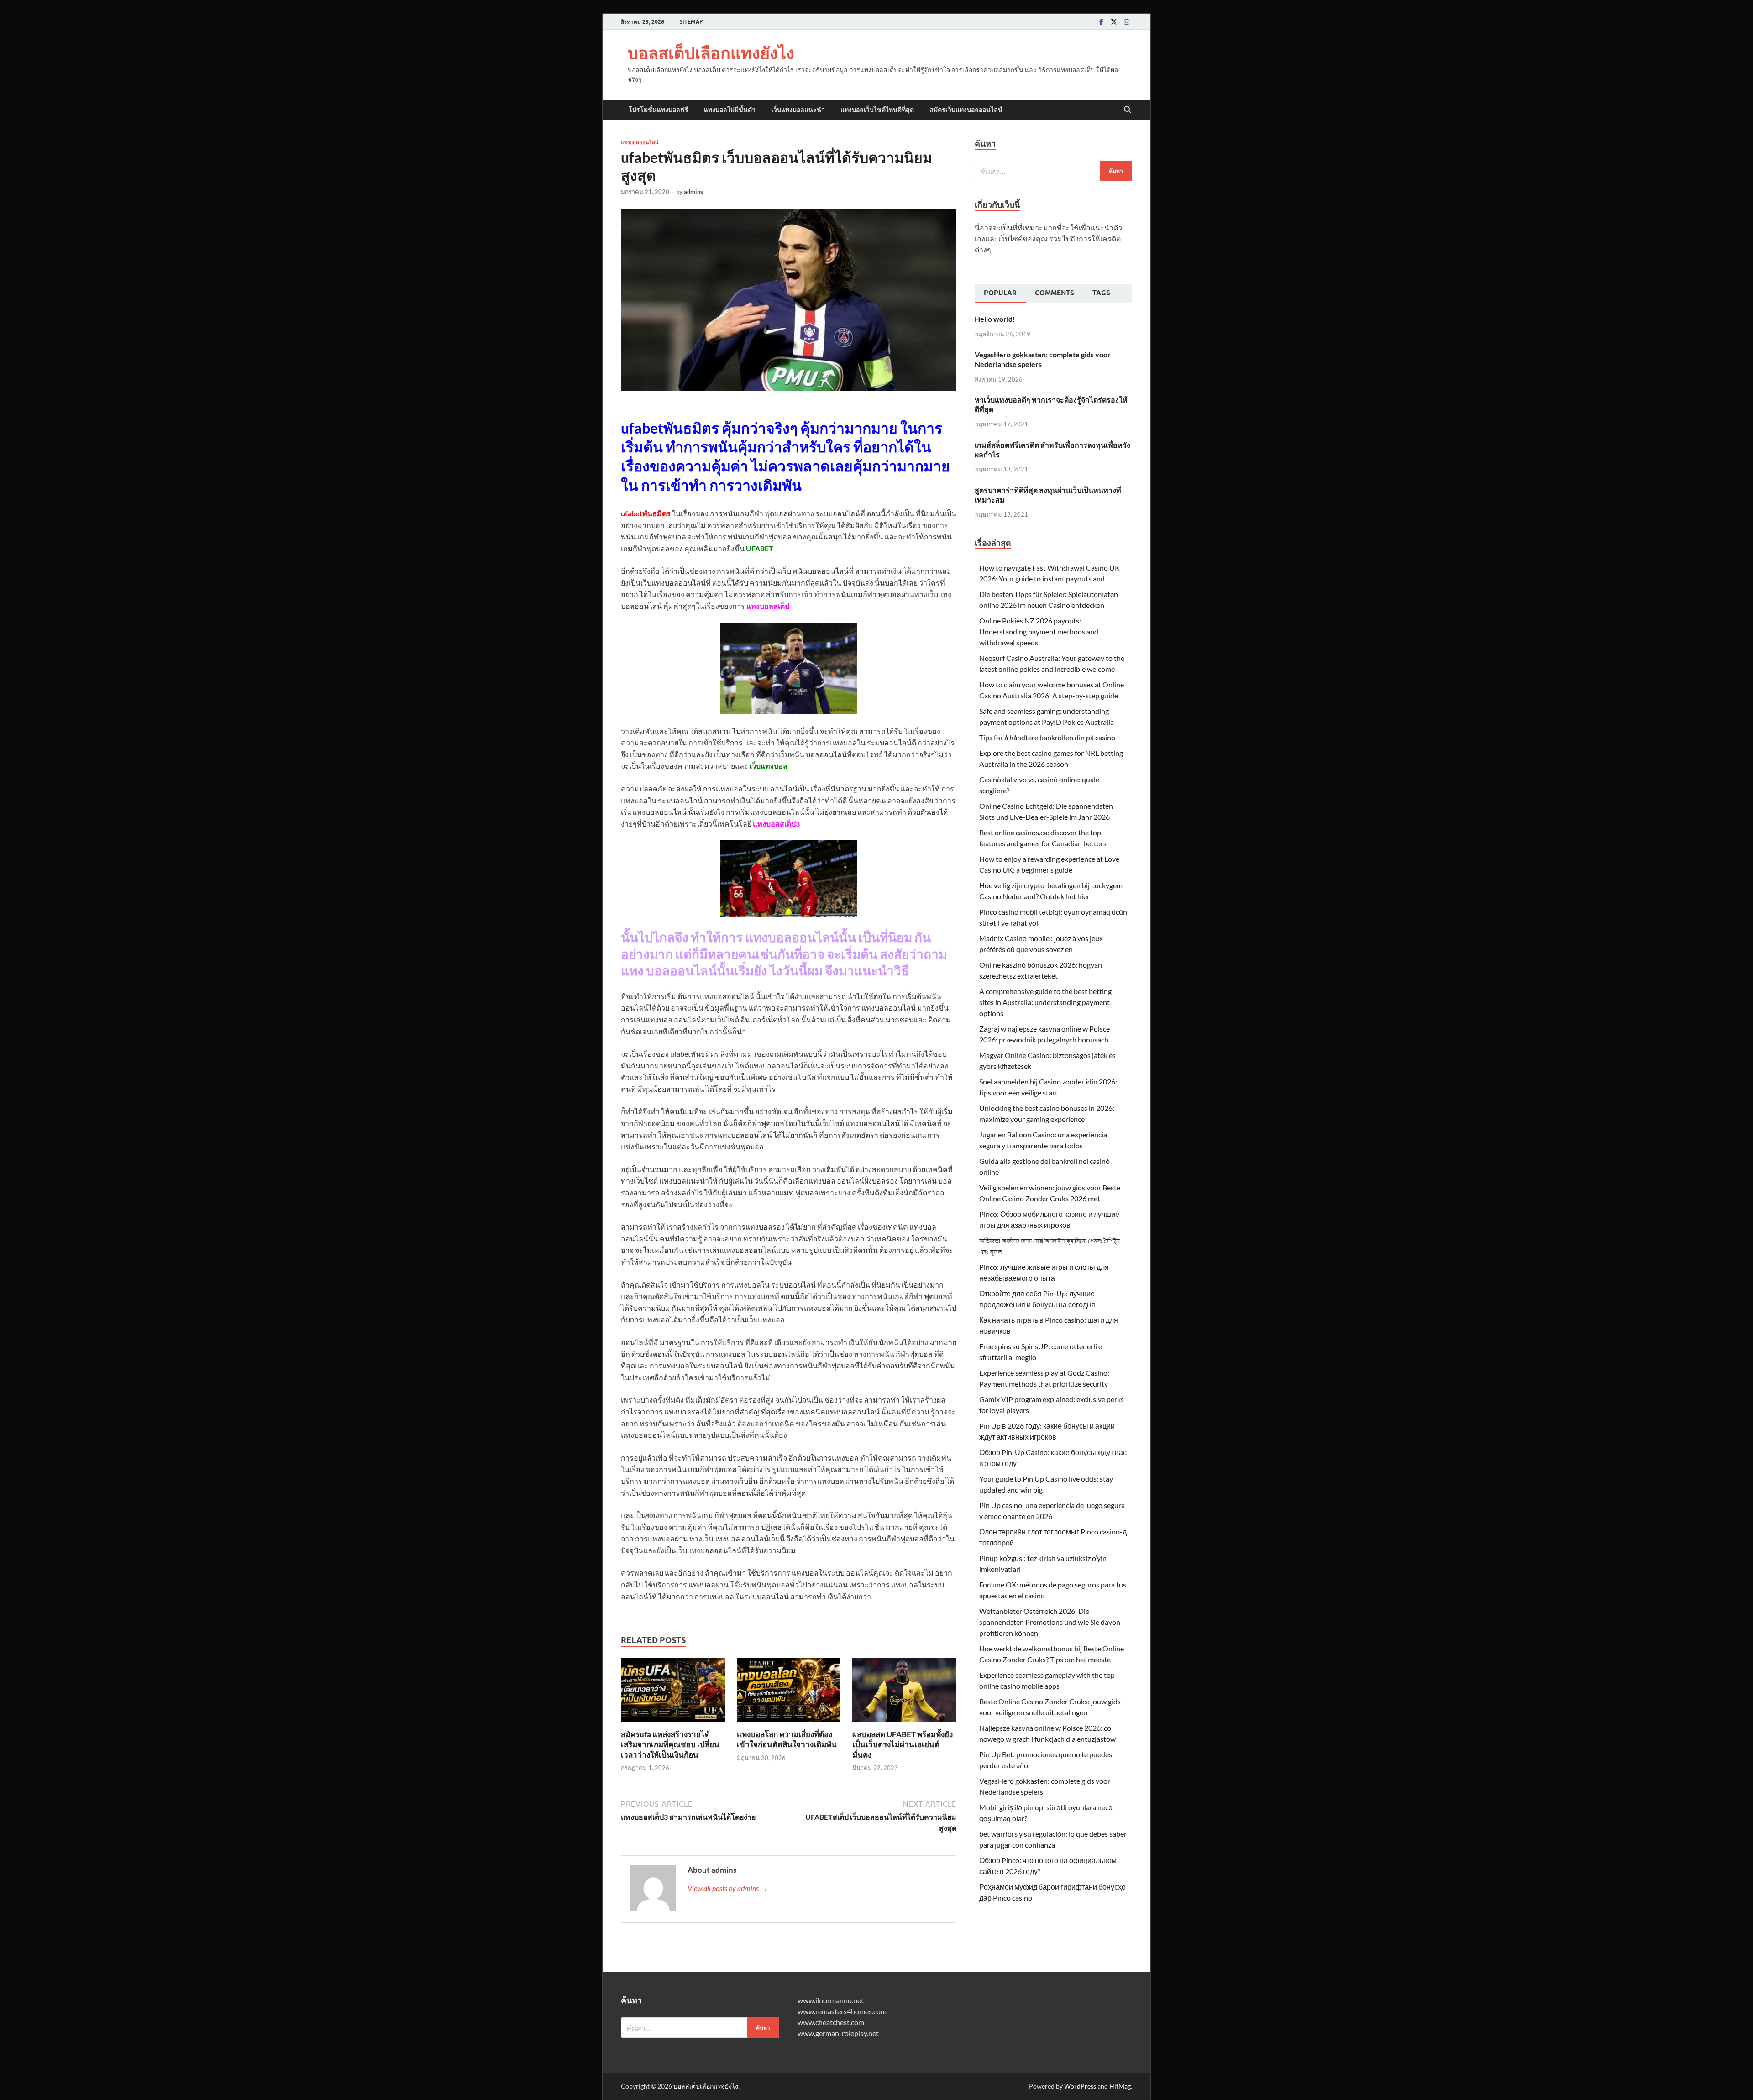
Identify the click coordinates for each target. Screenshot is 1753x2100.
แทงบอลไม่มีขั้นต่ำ (730, 110)
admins (693, 192)
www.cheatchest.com (831, 2022)
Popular (1000, 293)
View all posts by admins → (727, 1888)
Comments (1055, 293)
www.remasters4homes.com (842, 2011)
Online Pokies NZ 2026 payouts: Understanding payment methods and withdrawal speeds (1039, 631)
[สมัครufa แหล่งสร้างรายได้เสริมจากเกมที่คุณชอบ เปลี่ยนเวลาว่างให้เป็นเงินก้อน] (673, 1693)
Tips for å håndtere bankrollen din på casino (1047, 737)
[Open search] (1128, 110)
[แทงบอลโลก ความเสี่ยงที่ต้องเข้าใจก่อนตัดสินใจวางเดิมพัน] (789, 1693)
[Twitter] (1114, 22)
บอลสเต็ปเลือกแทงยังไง (711, 53)
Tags (1101, 293)
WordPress (1080, 2086)
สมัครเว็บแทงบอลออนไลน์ (966, 110)
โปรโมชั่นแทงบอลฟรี (659, 110)
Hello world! (995, 319)
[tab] (1000, 294)
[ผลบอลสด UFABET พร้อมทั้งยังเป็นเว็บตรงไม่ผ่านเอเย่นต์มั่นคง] (904, 1693)
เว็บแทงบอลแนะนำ (798, 110)
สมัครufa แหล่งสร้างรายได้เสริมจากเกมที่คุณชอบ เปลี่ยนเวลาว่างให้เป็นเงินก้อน (670, 1744)
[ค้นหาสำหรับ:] (1053, 171)
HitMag (1120, 2086)
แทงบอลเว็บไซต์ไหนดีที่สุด (877, 110)
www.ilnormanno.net (831, 2000)
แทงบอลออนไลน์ (640, 142)
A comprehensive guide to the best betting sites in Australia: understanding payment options (1045, 1002)
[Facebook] (1101, 22)
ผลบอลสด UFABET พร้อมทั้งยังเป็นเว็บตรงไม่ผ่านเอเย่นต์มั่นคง (903, 1744)
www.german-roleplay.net (838, 2033)
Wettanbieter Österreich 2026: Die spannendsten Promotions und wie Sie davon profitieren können (1050, 1622)
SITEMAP (691, 22)
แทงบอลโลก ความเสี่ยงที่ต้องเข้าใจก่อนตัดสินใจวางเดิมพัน (787, 1739)
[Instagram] (1127, 22)
